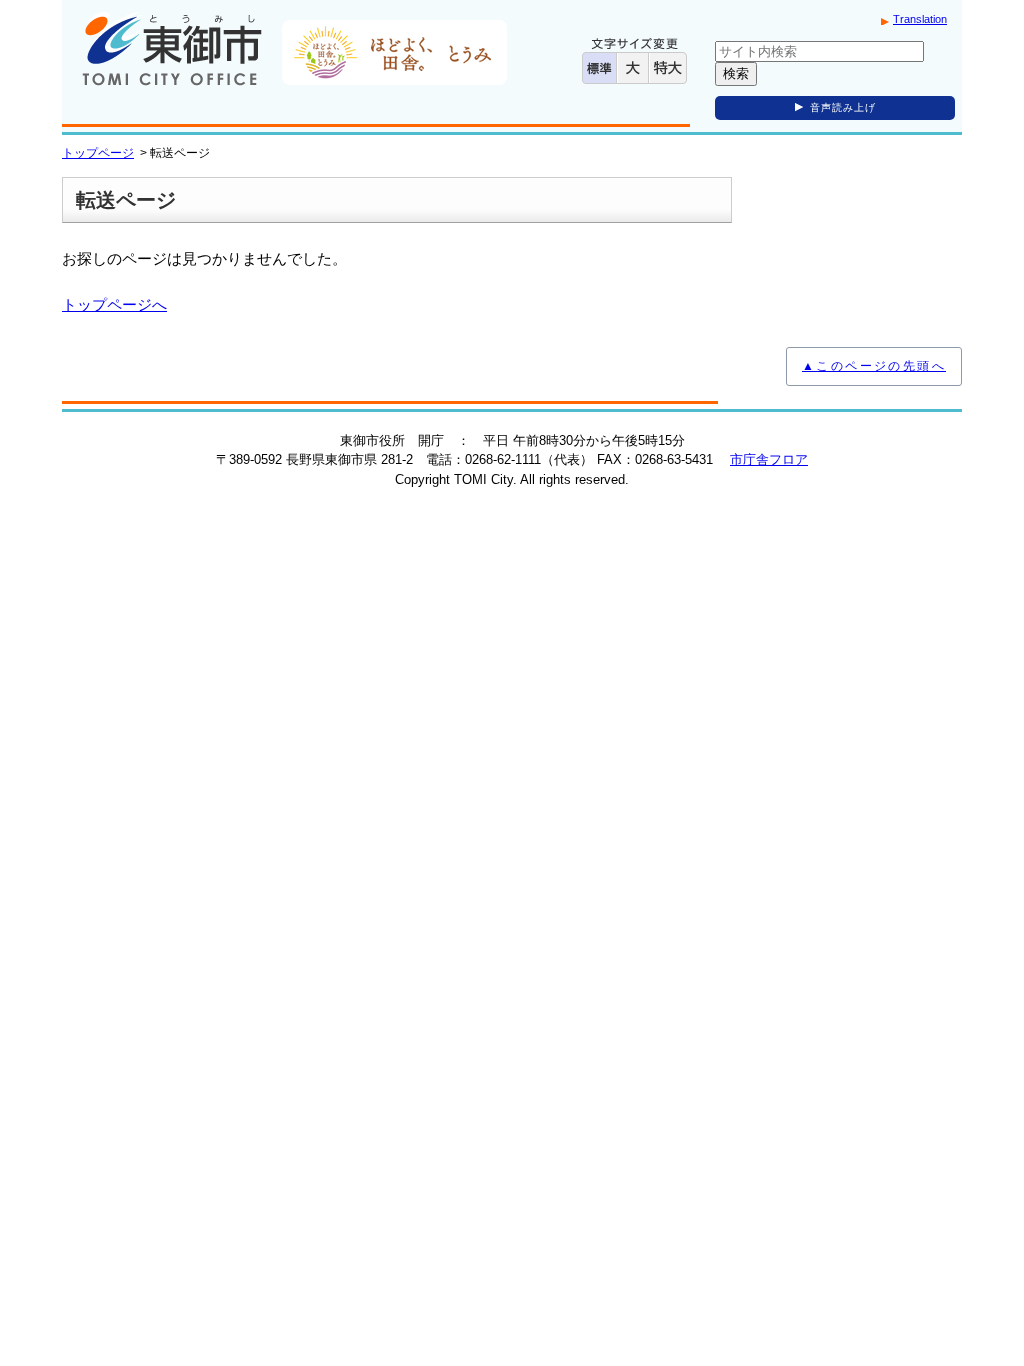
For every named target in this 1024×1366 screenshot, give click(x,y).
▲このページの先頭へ (874, 366)
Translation (920, 19)
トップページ (98, 153)
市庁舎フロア (769, 459)
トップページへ (114, 304)
